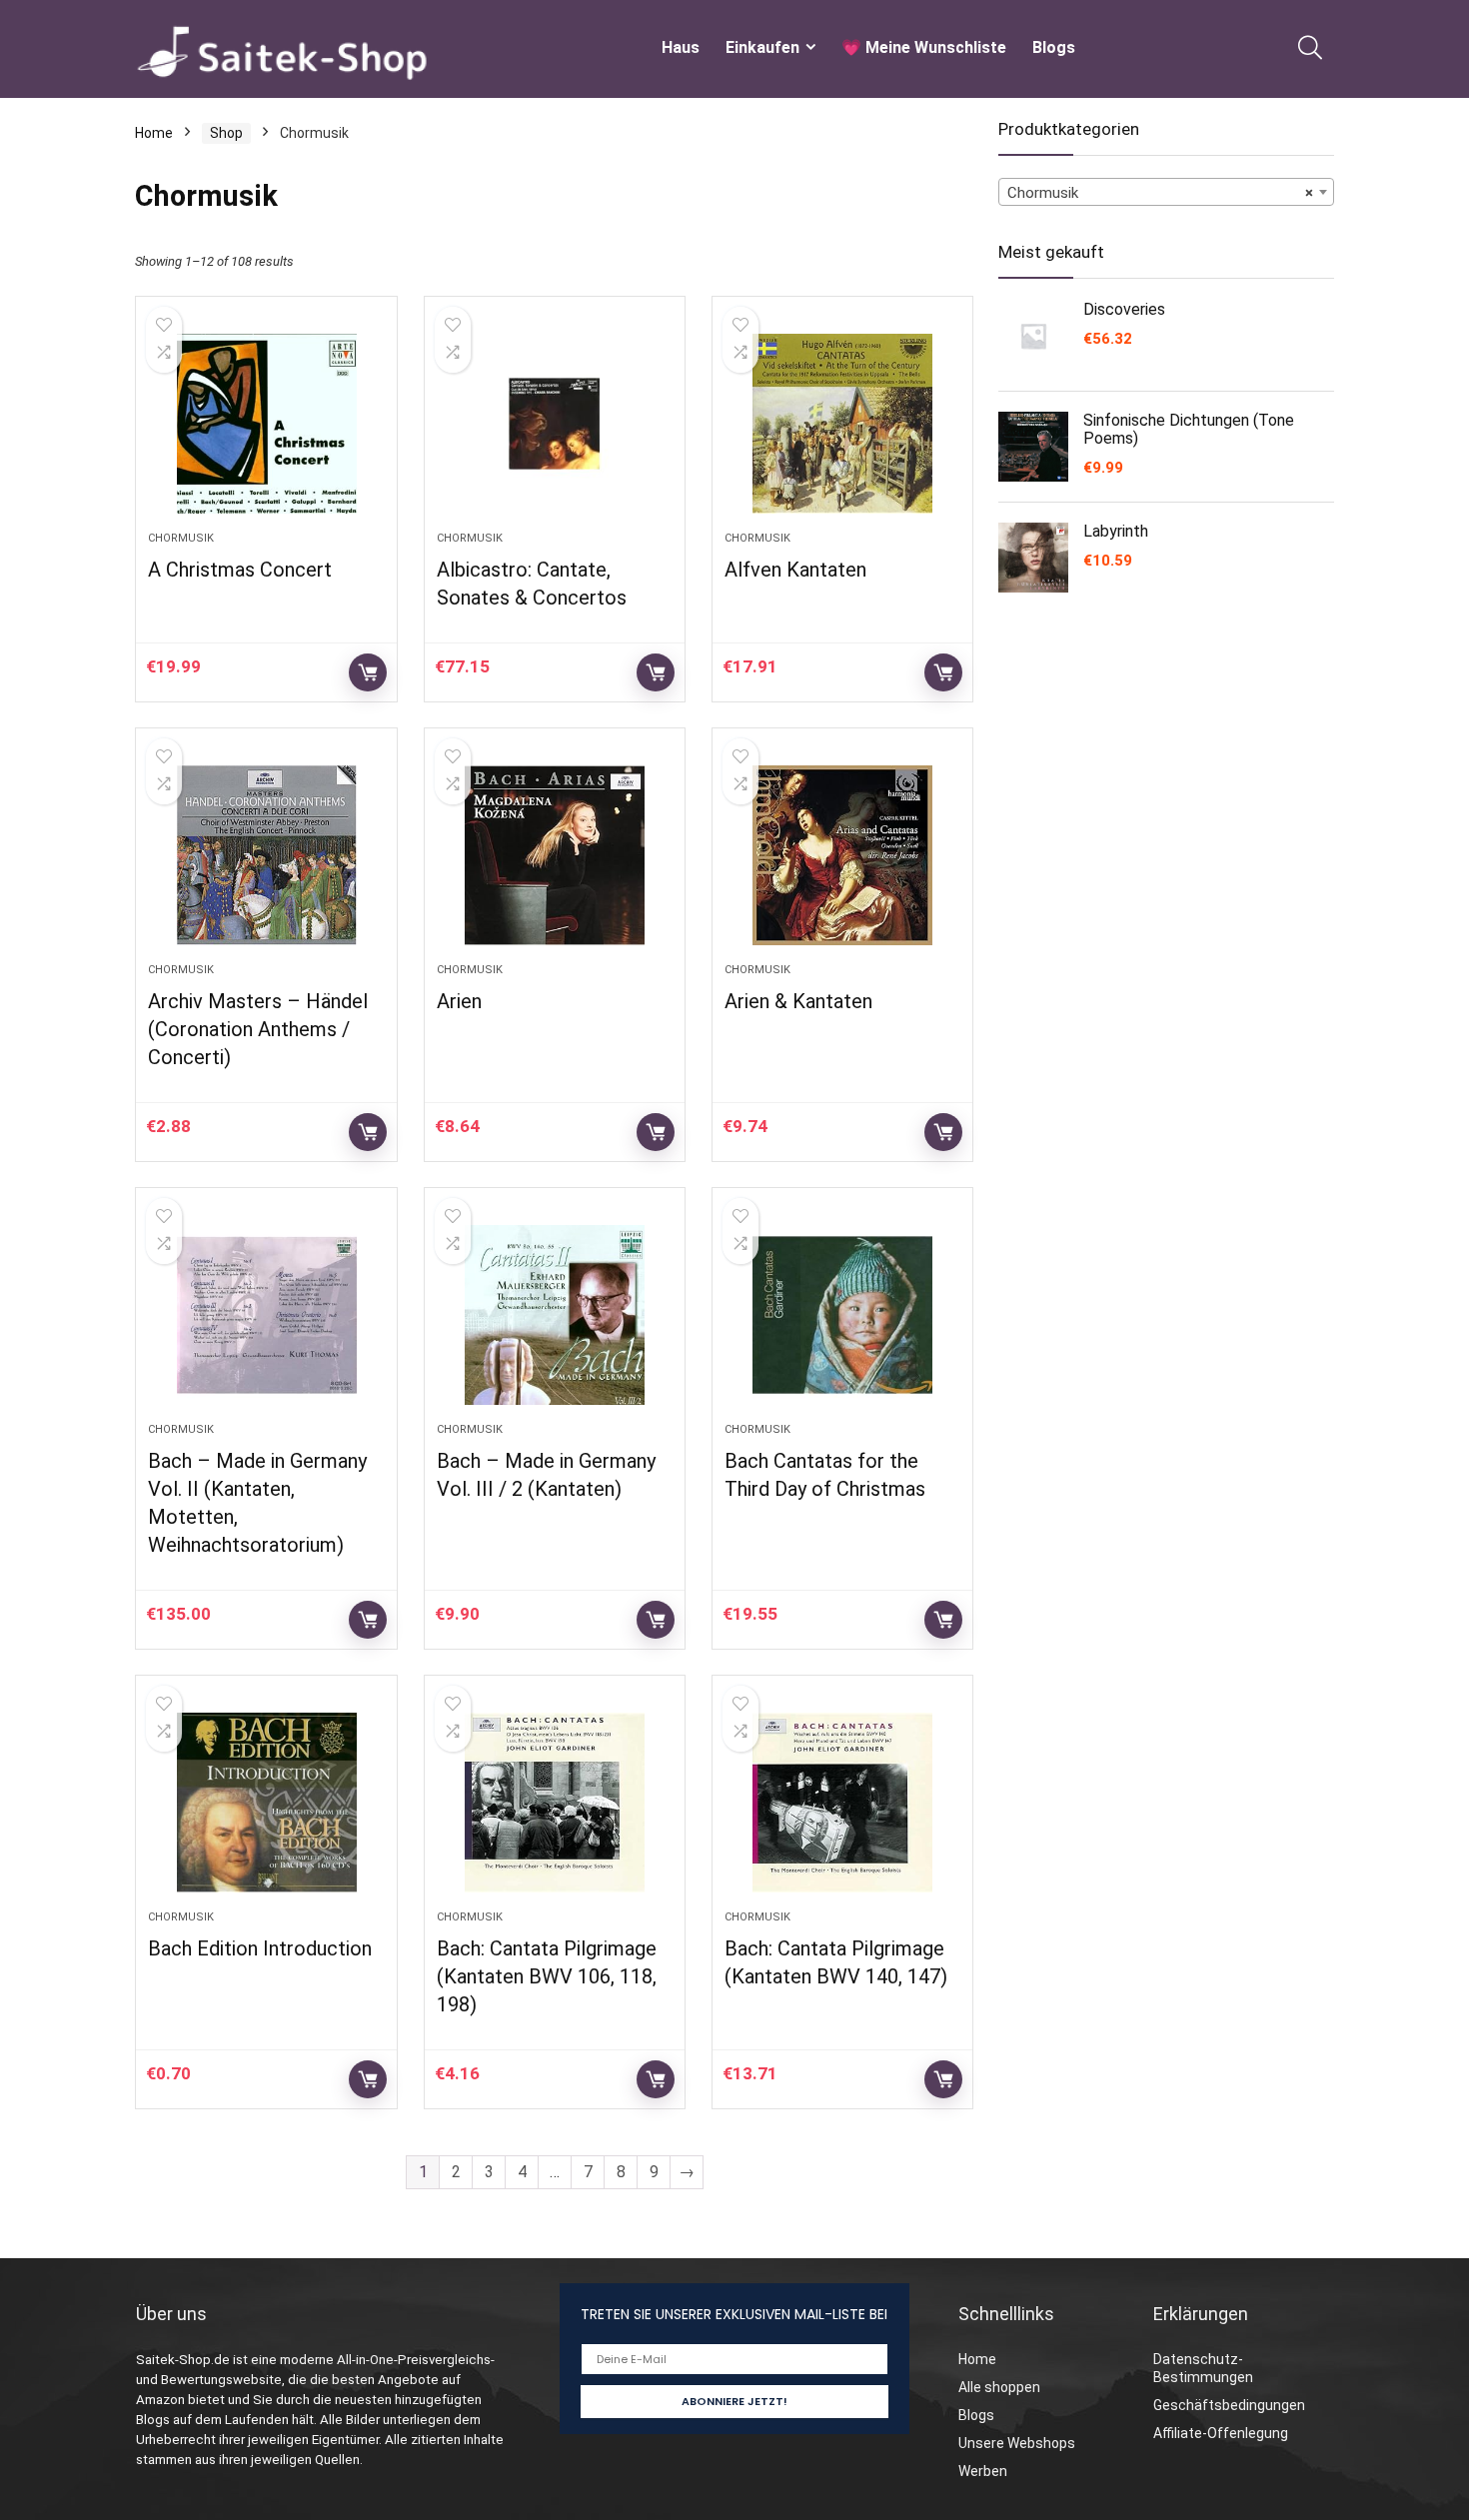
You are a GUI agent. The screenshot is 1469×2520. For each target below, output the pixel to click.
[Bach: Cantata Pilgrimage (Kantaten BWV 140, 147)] (842, 1803)
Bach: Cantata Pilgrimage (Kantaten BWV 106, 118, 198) (547, 1976)
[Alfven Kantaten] (842, 424)
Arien (459, 1001)
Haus (681, 47)
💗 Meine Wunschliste (924, 47)
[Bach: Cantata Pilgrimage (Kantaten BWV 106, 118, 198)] (555, 1803)
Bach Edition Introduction (260, 1948)
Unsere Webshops (1017, 2443)
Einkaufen (762, 47)
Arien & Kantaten (798, 1001)
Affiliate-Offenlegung (1221, 2433)
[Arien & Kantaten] (842, 855)
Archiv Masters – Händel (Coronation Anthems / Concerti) (258, 1029)
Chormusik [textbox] (1160, 193)
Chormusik (181, 538)
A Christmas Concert (240, 570)
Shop (226, 133)
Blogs (1054, 47)
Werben (983, 2471)
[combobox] (1166, 192)
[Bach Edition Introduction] (266, 1803)
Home (154, 133)
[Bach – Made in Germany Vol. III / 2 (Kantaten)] (555, 1315)
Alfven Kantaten (795, 570)
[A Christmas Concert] (266, 424)
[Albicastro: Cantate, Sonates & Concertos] (555, 424)
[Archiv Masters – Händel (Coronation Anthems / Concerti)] (266, 855)
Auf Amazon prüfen (368, 672)
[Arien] (555, 855)
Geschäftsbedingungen (1229, 2405)
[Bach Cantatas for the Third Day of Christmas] (842, 1315)
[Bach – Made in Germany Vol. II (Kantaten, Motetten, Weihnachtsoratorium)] (266, 1315)
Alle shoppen (999, 2387)
